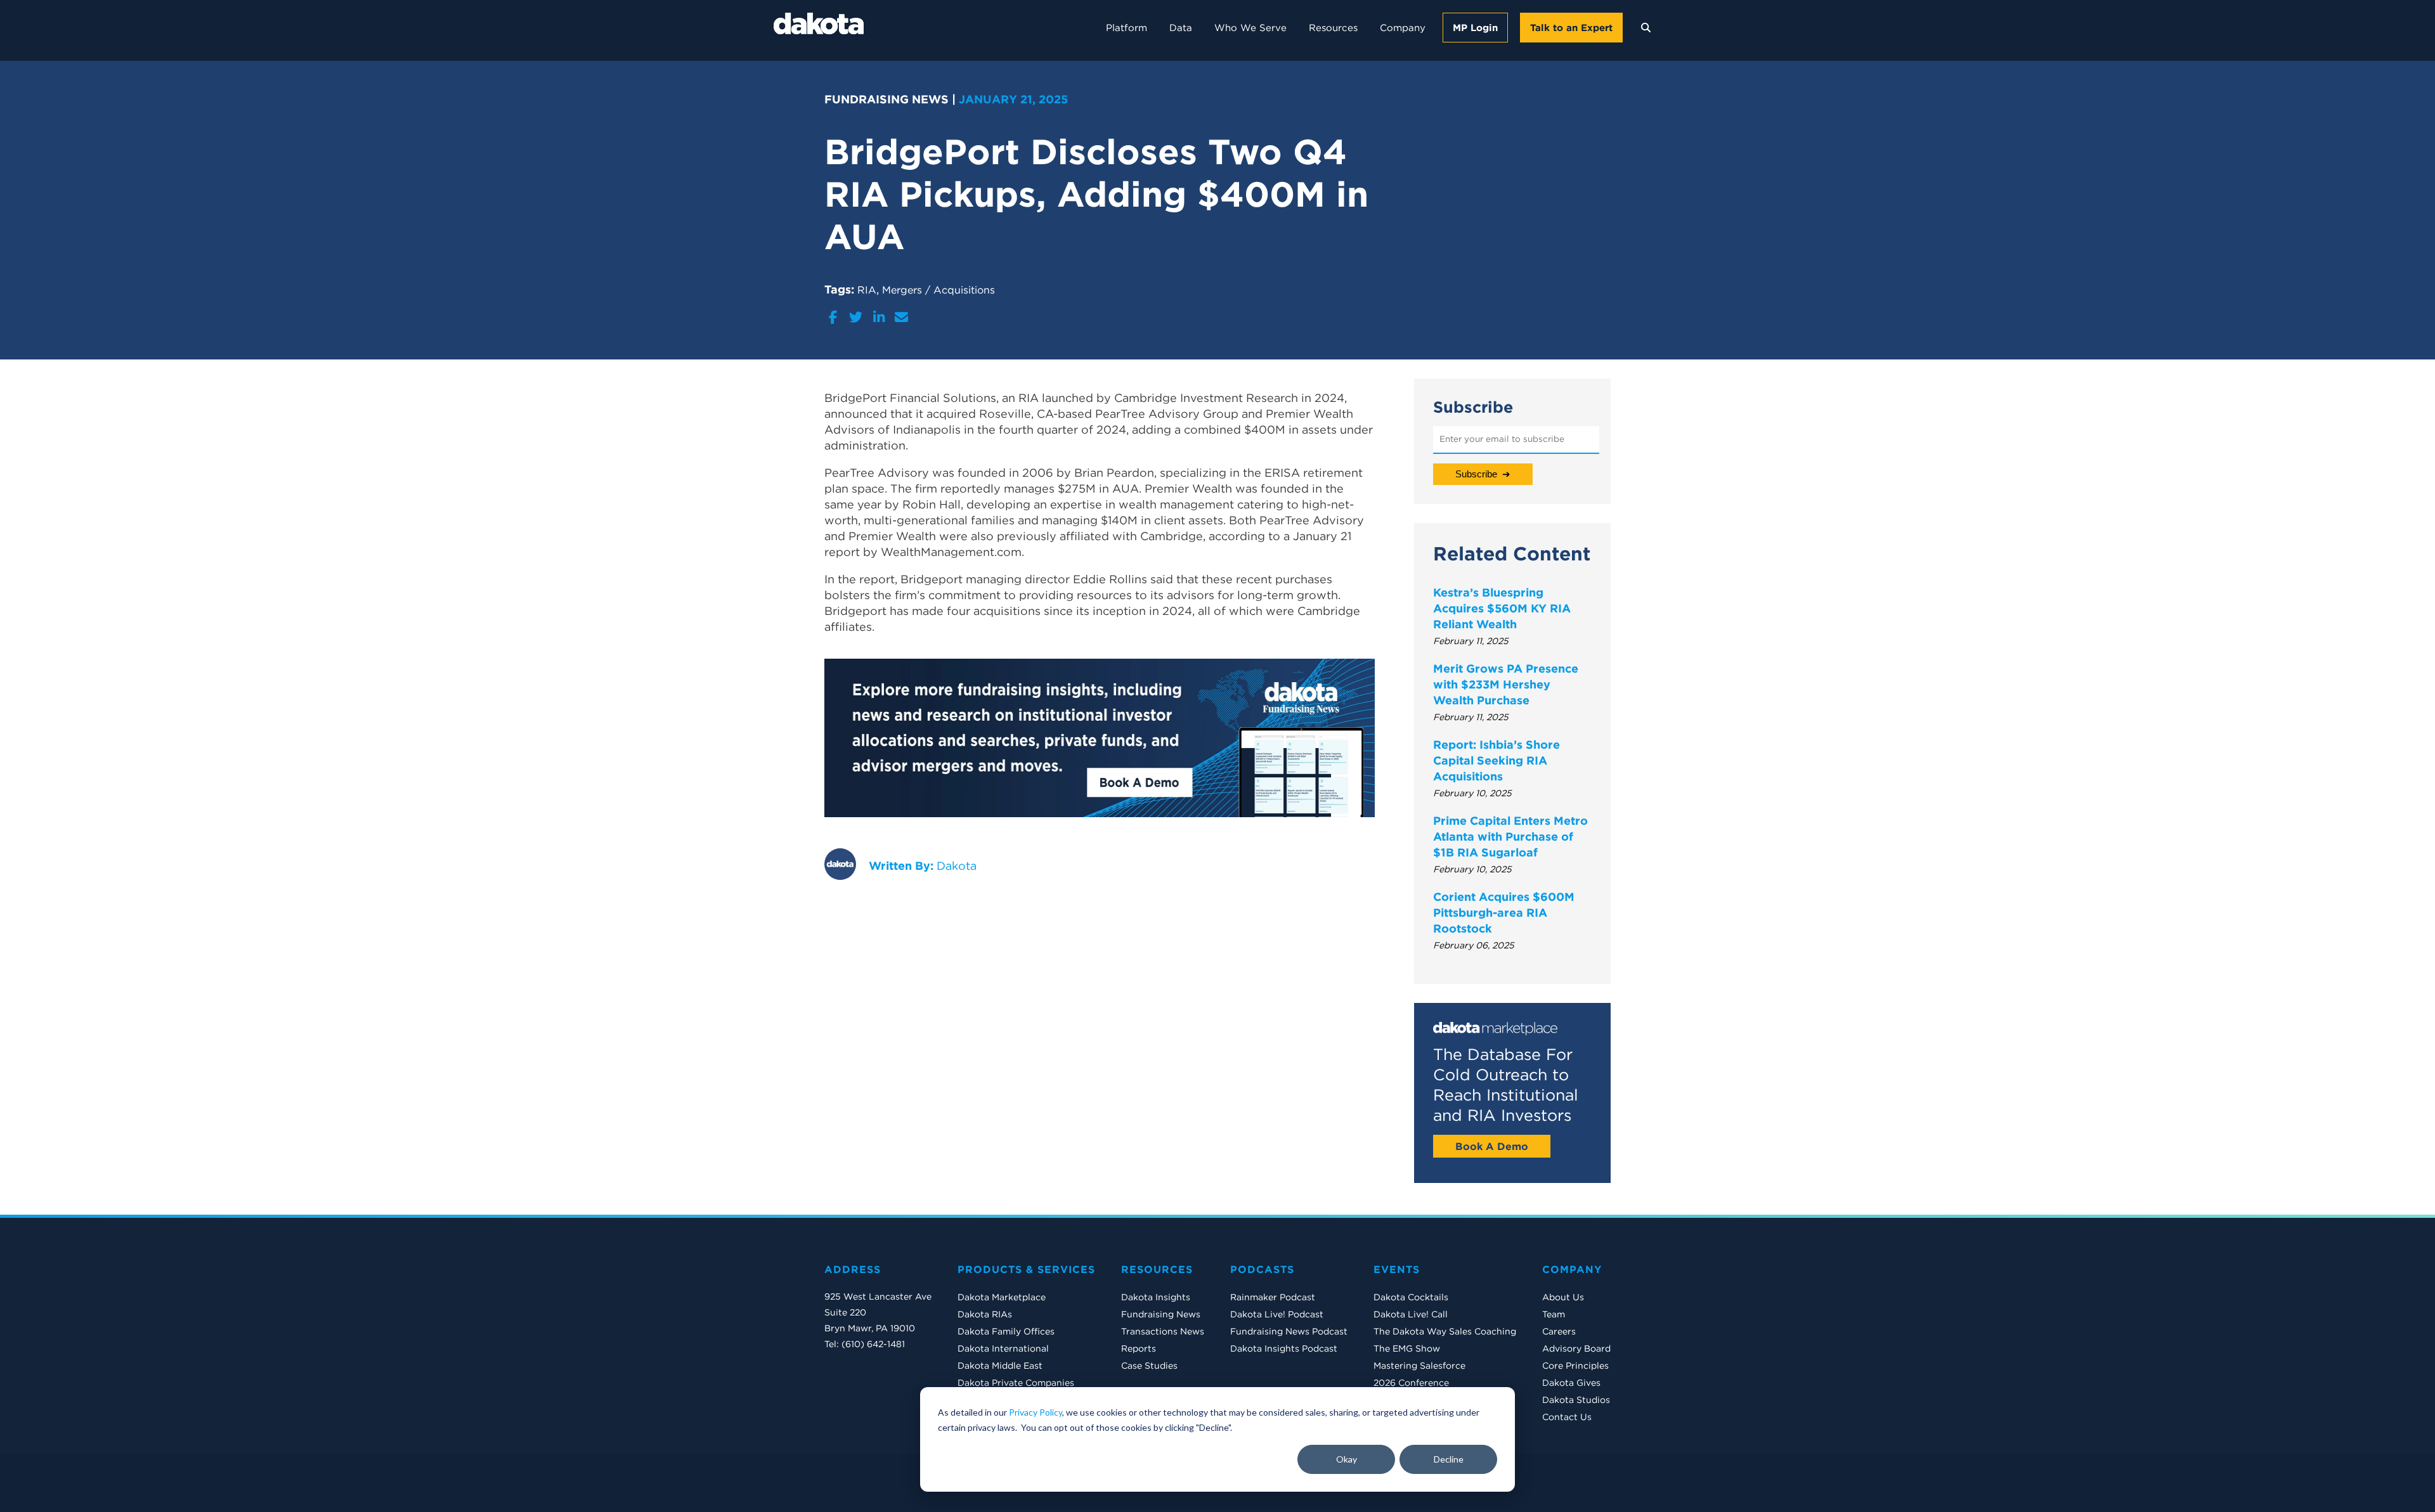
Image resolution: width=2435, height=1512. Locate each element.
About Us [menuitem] (1563, 1297)
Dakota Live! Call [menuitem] (1411, 1314)
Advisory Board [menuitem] (1576, 1348)
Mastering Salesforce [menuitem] (1419, 1366)
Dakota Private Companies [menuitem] (1016, 1383)
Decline (1449, 1459)
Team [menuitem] (1554, 1314)
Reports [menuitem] (1139, 1348)
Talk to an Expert (1571, 28)
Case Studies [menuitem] (1149, 1366)
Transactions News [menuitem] (1163, 1331)
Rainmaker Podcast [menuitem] (1273, 1297)
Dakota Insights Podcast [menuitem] (1284, 1348)
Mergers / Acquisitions (938, 290)
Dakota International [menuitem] (1003, 1348)
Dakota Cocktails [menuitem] (1411, 1297)
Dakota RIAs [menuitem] (985, 1314)
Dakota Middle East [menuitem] (1000, 1366)
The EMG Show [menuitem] (1407, 1348)
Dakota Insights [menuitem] (1156, 1297)
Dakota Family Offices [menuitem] (1006, 1331)
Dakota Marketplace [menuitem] (1002, 1297)
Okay (1347, 1459)
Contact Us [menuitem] (1567, 1417)
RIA (867, 290)
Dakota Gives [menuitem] (1571, 1383)
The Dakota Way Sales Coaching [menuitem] (1445, 1331)
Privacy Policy (1036, 1412)
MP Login (1475, 28)
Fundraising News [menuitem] (1161, 1314)
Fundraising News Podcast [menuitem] (1289, 1331)
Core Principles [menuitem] (1575, 1366)
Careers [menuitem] (1559, 1331)
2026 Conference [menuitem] (1411, 1383)
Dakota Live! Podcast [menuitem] (1277, 1314)
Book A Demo (1492, 1146)
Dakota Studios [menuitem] (1576, 1400)
